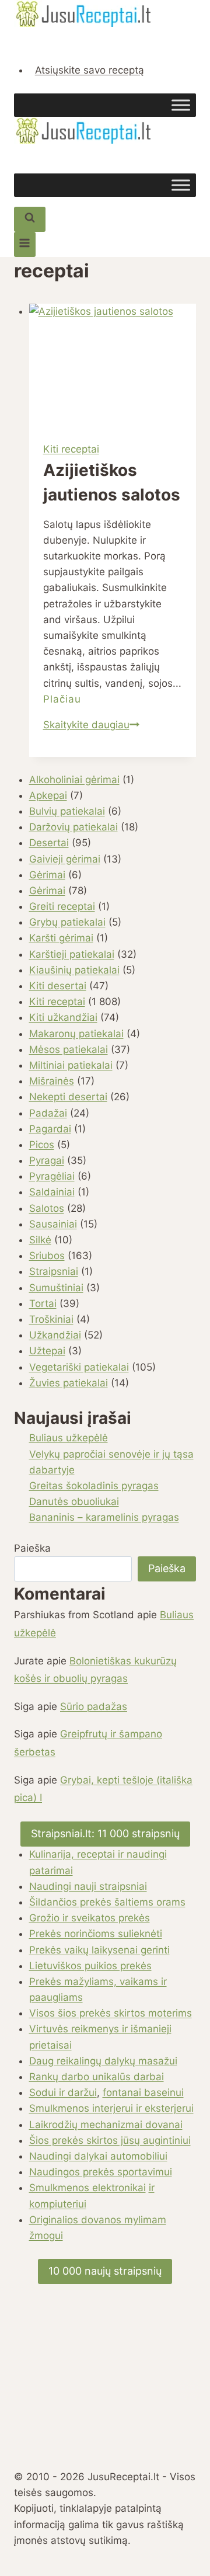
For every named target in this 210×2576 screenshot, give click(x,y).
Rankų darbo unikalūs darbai (97, 2077)
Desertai (49, 843)
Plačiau (62, 699)
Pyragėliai (52, 1176)
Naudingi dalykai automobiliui (98, 2156)
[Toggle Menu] (181, 105)
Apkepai (48, 795)
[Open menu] (25, 244)
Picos (42, 1145)
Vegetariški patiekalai (79, 1367)
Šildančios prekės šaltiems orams (107, 1902)
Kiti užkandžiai (63, 1017)
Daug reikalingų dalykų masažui (103, 2061)
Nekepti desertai (68, 1097)
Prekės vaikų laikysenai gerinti (99, 1950)
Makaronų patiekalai (76, 1034)
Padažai (48, 1113)
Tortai (43, 1303)
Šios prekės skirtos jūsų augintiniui (110, 2140)
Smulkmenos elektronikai (87, 2188)
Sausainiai (53, 1224)
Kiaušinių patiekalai (74, 970)
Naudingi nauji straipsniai (88, 1886)
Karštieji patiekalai (72, 954)
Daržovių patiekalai (73, 827)
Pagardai (50, 1129)
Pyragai (47, 1160)
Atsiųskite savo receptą (90, 70)
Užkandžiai (55, 1335)
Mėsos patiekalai (69, 1049)
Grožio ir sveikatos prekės (90, 1918)
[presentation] (113, 366)
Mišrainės (52, 1081)
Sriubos (47, 1256)
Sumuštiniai (56, 1288)
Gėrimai (47, 875)
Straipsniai (54, 1271)
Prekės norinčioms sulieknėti (96, 1934)
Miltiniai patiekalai (71, 1065)
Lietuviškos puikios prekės (90, 1966)
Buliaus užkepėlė (69, 1438)
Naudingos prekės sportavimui (101, 2172)
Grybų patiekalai (67, 922)
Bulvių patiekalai (67, 811)
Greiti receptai (62, 906)
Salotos (47, 1208)
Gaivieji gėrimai (65, 859)
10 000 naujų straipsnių (105, 2271)
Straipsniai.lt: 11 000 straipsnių (105, 1833)
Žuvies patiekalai (69, 1383)
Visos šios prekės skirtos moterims (111, 2013)
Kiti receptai (71, 449)
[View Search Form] (30, 219)
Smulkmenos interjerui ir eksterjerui (111, 2108)
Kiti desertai (58, 986)
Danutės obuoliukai (74, 1501)
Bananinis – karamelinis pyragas (104, 1517)
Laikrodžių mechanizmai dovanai (106, 2125)
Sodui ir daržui (63, 2092)
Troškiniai (51, 1319)
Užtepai (47, 1351)
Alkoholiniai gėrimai (74, 780)
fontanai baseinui (143, 2092)
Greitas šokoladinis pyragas (94, 1486)
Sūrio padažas (94, 1706)
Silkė (40, 1240)
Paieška (32, 1548)
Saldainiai (52, 1192)
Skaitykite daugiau (91, 725)
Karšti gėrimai (61, 938)
